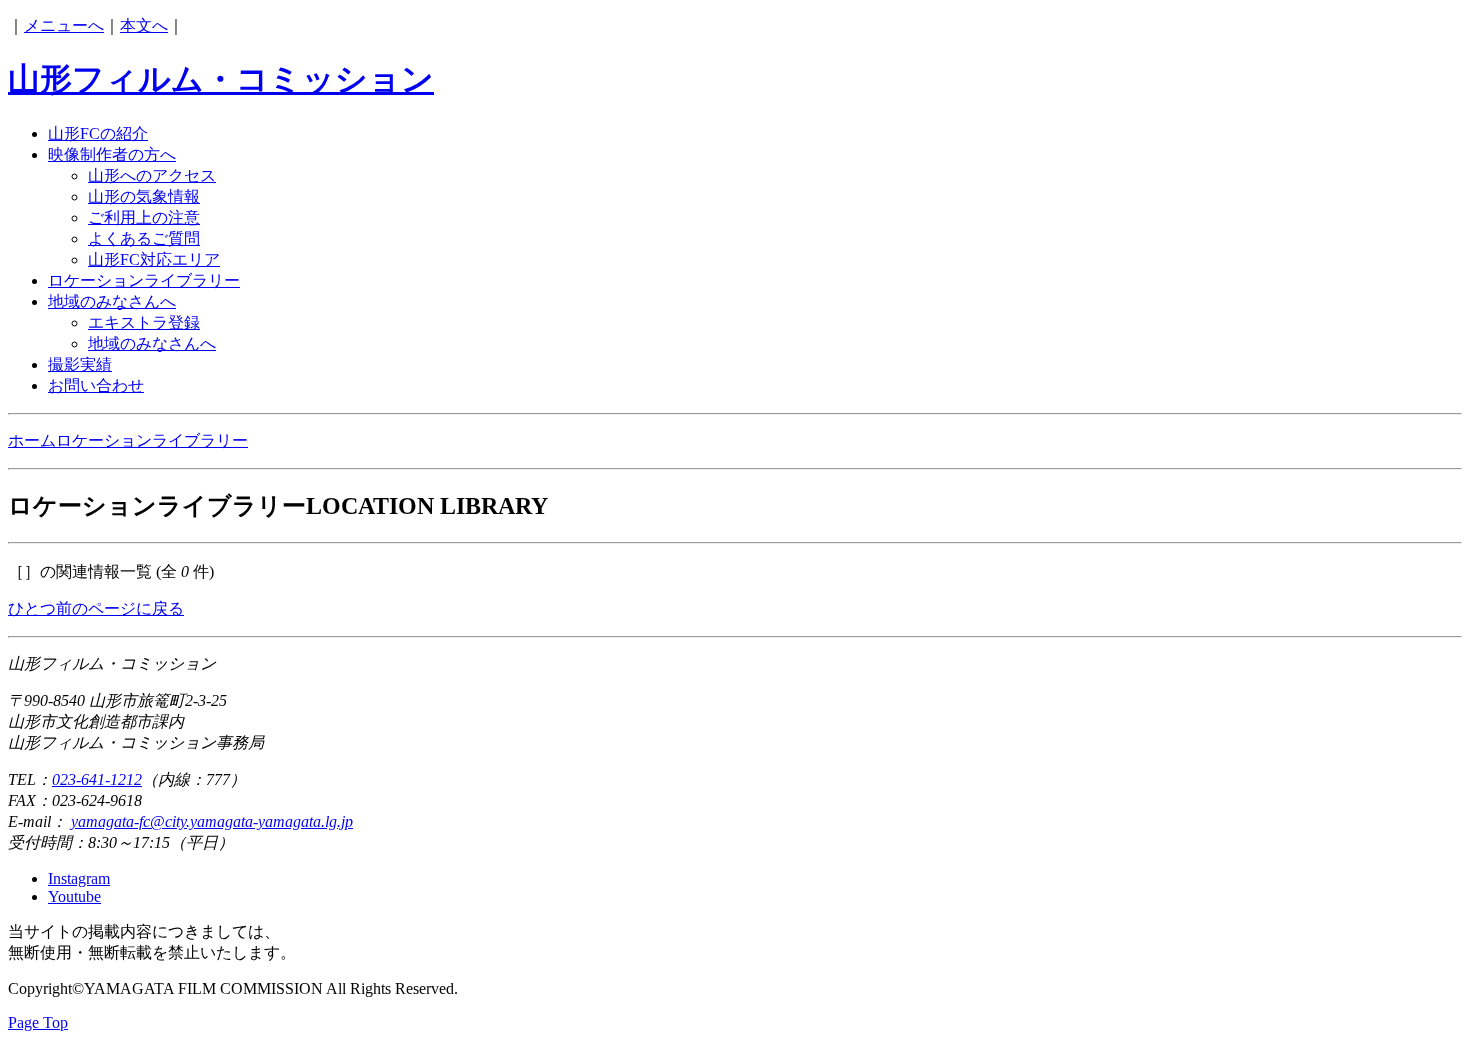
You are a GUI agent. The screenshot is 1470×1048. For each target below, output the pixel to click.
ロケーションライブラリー (144, 280)
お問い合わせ (96, 385)
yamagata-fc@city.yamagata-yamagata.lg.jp (212, 821)
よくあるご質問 (144, 238)
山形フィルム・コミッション (221, 79)
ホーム (32, 440)
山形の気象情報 (144, 196)
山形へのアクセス (152, 175)
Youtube (74, 896)
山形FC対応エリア (154, 259)
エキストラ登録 (144, 322)
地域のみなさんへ (112, 301)
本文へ (144, 25)
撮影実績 (80, 364)
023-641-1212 (97, 779)
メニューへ (64, 25)
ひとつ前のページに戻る (96, 608)
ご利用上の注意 (144, 217)
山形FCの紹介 (98, 133)
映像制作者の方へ (112, 154)
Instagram (79, 878)
